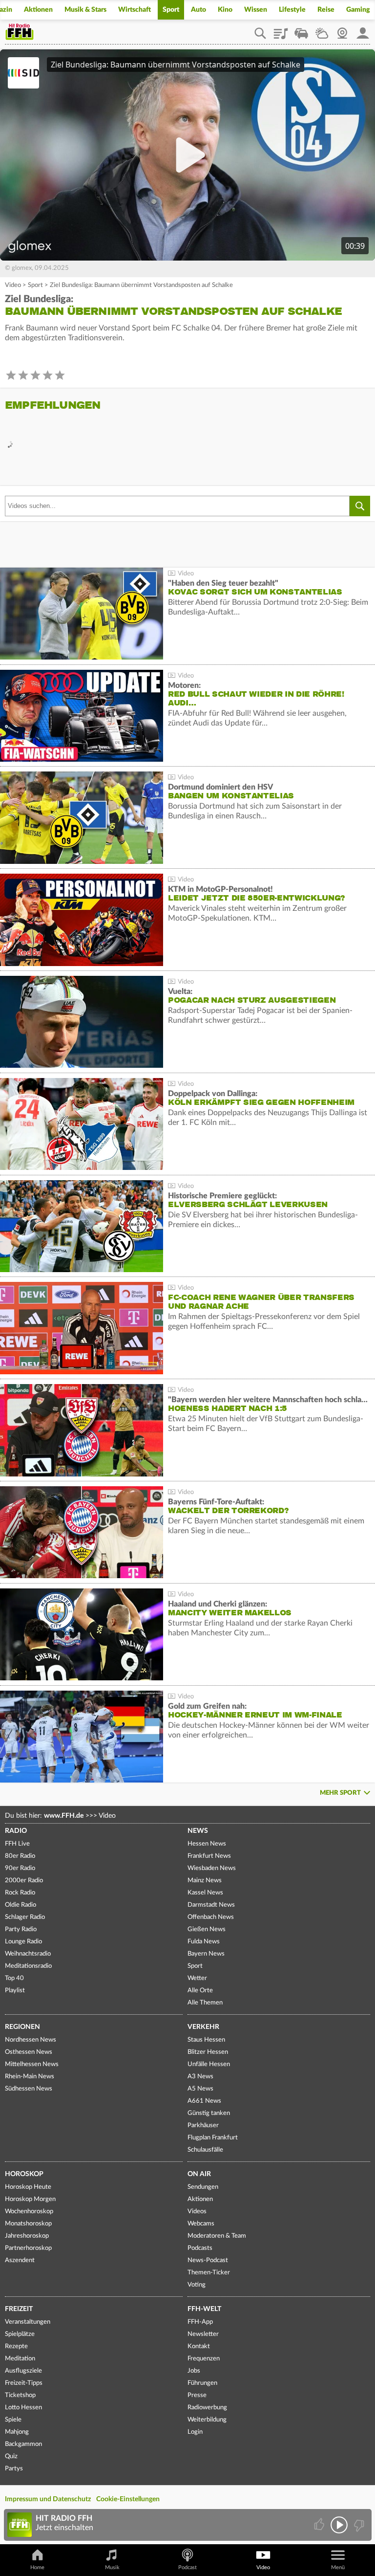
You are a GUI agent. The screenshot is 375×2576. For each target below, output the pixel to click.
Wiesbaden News (212, 1868)
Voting (197, 2285)
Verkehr (203, 2027)
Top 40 (14, 1978)
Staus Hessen (206, 2040)
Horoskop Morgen (30, 2199)
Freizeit (19, 2309)
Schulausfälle (205, 2150)
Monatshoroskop (28, 2224)
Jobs (194, 2371)
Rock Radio (20, 1893)
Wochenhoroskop (29, 2212)
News (198, 1831)
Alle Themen (205, 2003)
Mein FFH (363, 30)
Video (13, 285)
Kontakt (199, 2346)
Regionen (22, 2027)
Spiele (13, 2420)
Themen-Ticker (209, 2273)
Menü (338, 2567)
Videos (197, 2212)
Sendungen (203, 2187)
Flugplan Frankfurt (213, 2138)
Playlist (281, 30)
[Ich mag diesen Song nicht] (358, 2525)
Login (195, 2432)
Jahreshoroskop (27, 2236)
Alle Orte (200, 1991)
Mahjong (17, 2432)
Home (37, 2567)
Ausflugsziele (23, 2371)
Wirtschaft (135, 10)
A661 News (204, 2101)
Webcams (201, 2224)
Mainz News (205, 1881)
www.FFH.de (64, 1816)
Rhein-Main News (30, 2077)
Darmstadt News (211, 1905)
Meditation (20, 2359)
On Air (199, 2174)
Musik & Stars (85, 10)
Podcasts (200, 2248)
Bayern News (206, 1954)
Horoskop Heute (28, 2187)
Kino (225, 10)
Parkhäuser (203, 2125)
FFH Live (17, 1844)
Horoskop (24, 2174)
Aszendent (20, 2260)
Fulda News (204, 1942)
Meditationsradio (28, 1966)
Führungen (202, 2383)
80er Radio (20, 1856)
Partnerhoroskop (28, 2248)
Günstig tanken (209, 2113)
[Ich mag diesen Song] (320, 2525)
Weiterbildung (207, 2420)
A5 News (200, 2089)
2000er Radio (24, 1881)
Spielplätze (20, 2334)
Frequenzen (204, 2359)
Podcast (187, 2567)
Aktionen (38, 10)
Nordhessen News (31, 2040)
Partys (14, 2469)
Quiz (11, 2456)
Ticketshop (20, 2395)
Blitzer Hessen (208, 2052)
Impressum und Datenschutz (48, 2499)
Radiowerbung (207, 2408)
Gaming (358, 10)
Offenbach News (211, 1917)
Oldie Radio (21, 1905)
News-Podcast (208, 2260)
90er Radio (20, 1868)
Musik (112, 2567)
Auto (198, 10)
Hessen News (207, 1844)
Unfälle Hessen (209, 2064)
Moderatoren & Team (217, 2236)
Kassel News (205, 1893)
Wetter (322, 30)
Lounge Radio (23, 1942)
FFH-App (200, 2322)
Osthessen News (29, 2052)
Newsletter (203, 2334)
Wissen (256, 10)
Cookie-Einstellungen (128, 2499)
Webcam (342, 30)
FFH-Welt (204, 2309)
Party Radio (21, 1929)
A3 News (200, 2077)
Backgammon (23, 2444)
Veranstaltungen (28, 2322)
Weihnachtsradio (28, 1954)
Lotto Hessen (23, 2408)
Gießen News (207, 1929)
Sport (171, 10)
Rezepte (16, 2346)
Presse (197, 2395)
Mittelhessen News (32, 2064)
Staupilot (301, 30)
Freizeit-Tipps (24, 2383)
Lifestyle (292, 10)
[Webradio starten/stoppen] (339, 2525)
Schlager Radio (25, 1917)
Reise (326, 10)
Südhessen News (29, 2089)
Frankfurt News (209, 1856)
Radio (16, 1831)
